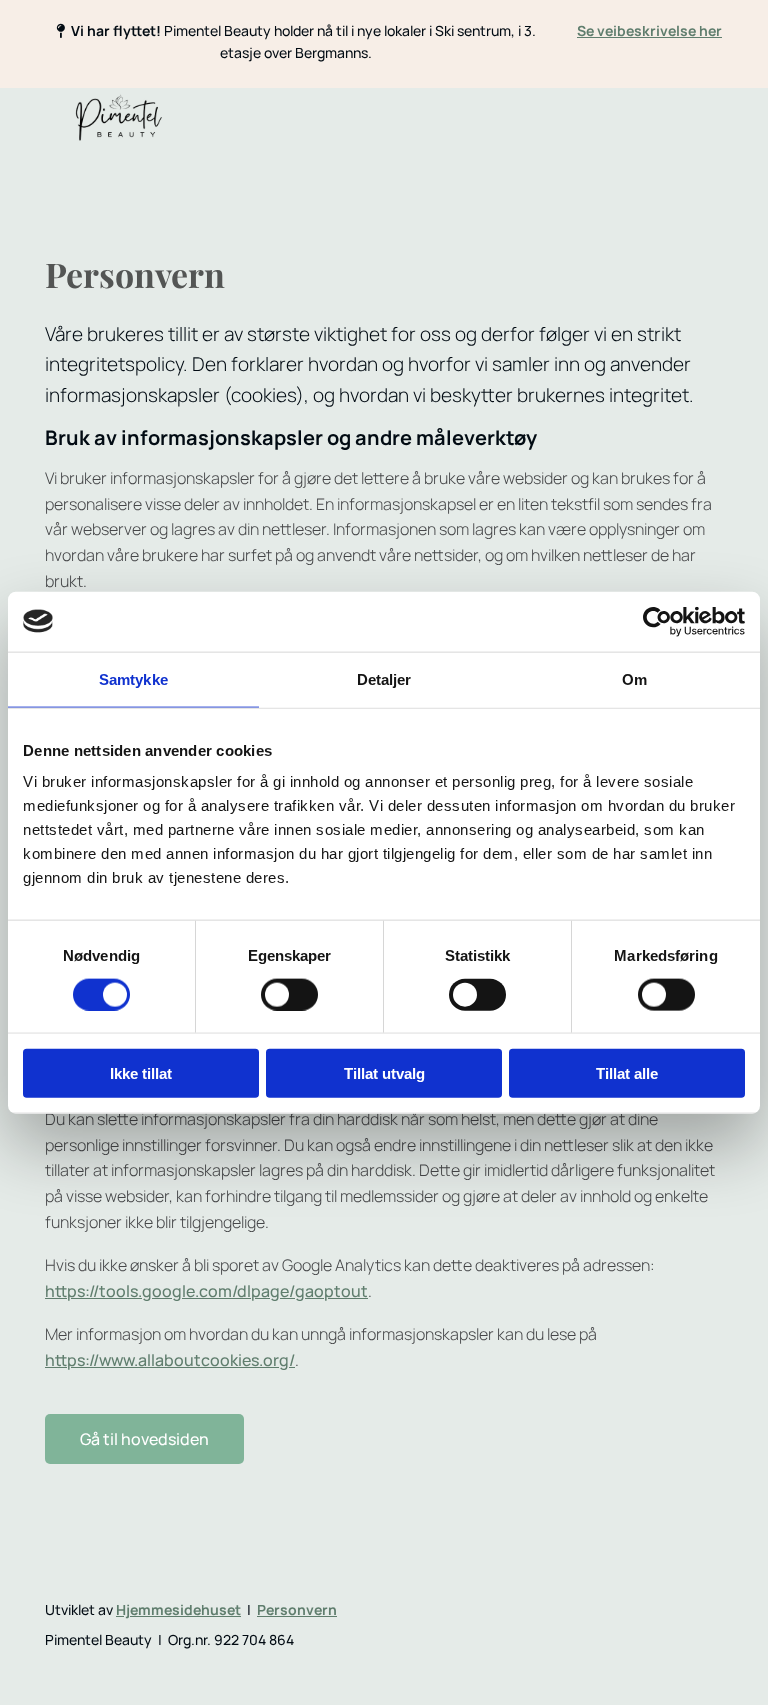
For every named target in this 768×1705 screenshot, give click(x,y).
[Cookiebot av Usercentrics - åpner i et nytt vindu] (657, 621)
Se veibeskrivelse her (649, 30)
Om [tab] (634, 678)
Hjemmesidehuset (178, 1609)
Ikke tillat (141, 1073)
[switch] (289, 994)
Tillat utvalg (384, 1073)
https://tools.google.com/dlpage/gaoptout (206, 1291)
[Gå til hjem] (118, 117)
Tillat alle (627, 1073)
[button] (144, 1439)
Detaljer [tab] (384, 678)
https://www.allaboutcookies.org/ (170, 1360)
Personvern (297, 1609)
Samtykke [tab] (133, 678)
